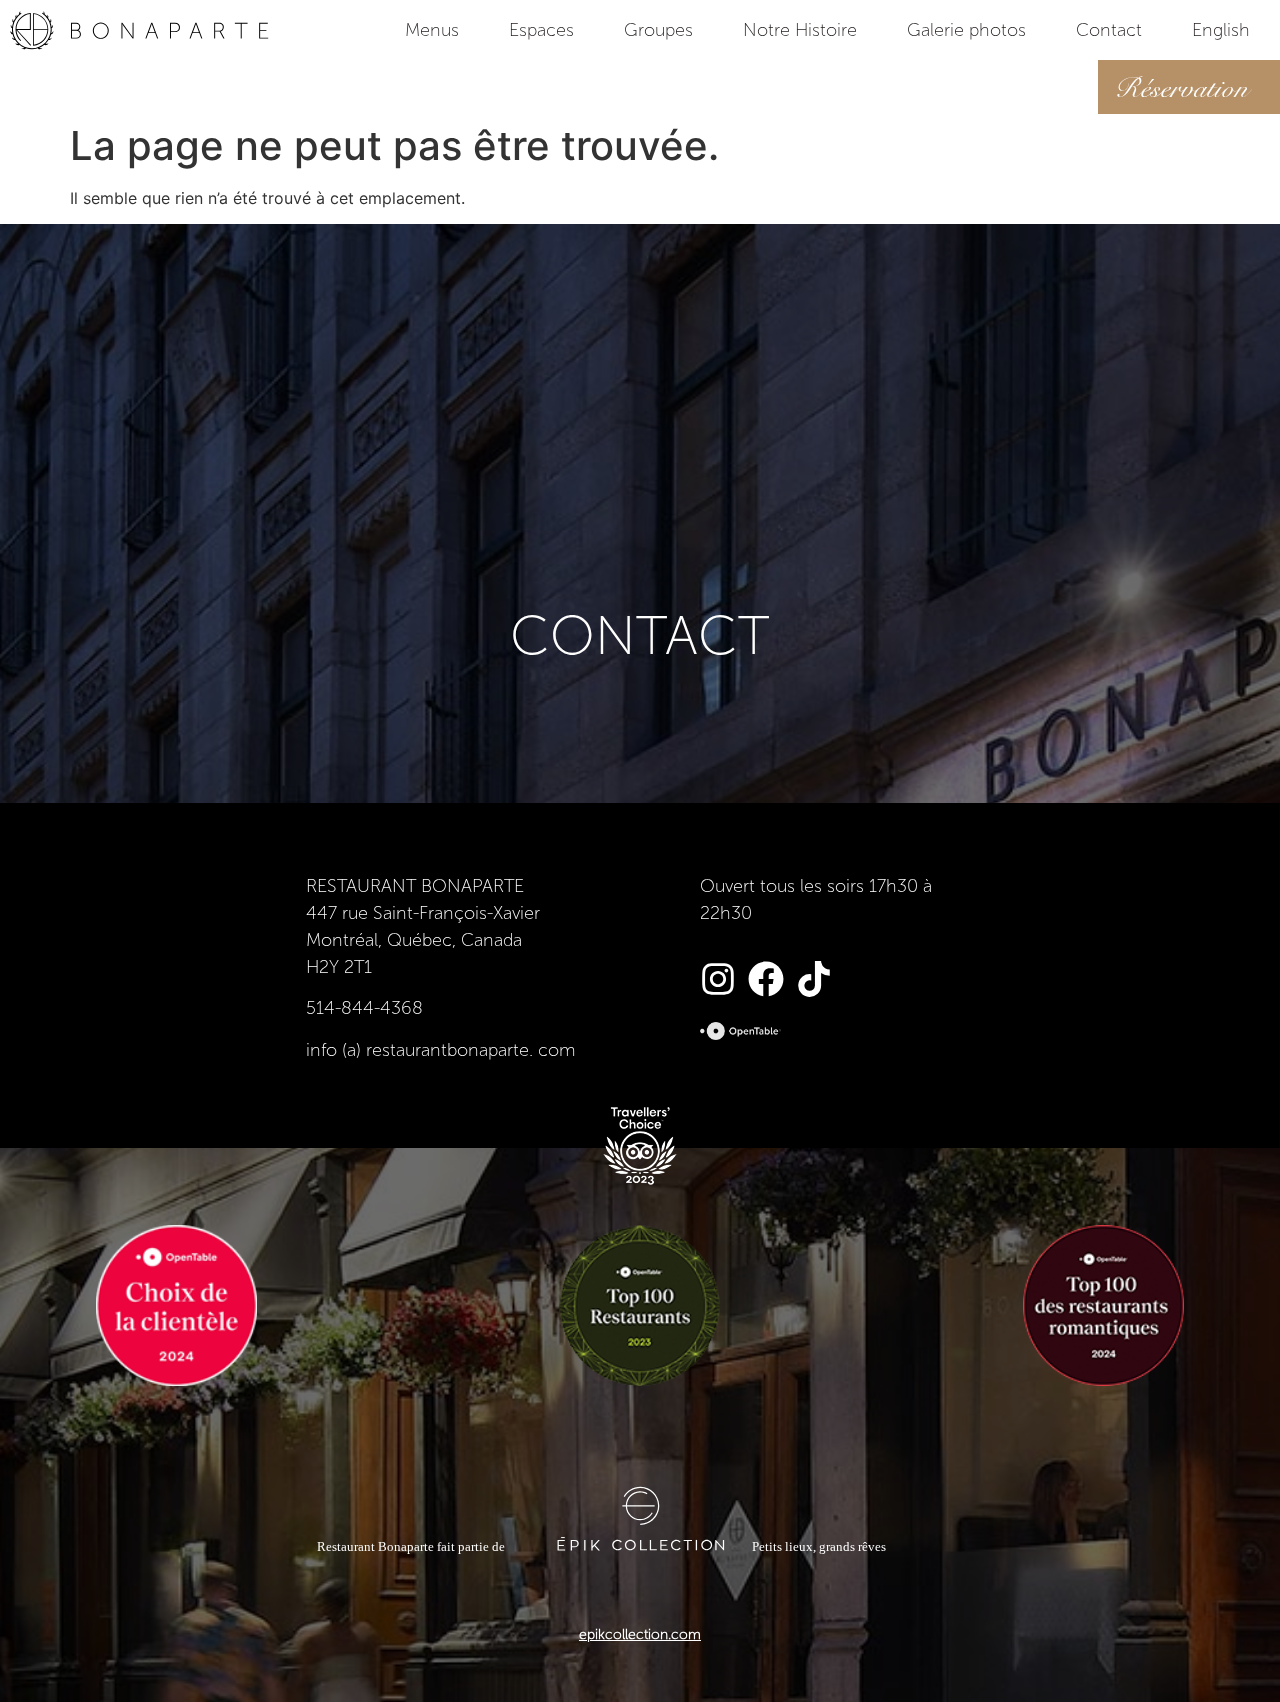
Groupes (658, 30)
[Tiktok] (814, 979)
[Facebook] (766, 979)
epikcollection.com (640, 1634)
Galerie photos (966, 30)
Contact (1109, 30)
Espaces (541, 30)
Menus (432, 30)
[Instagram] (718, 979)
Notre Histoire (800, 30)
